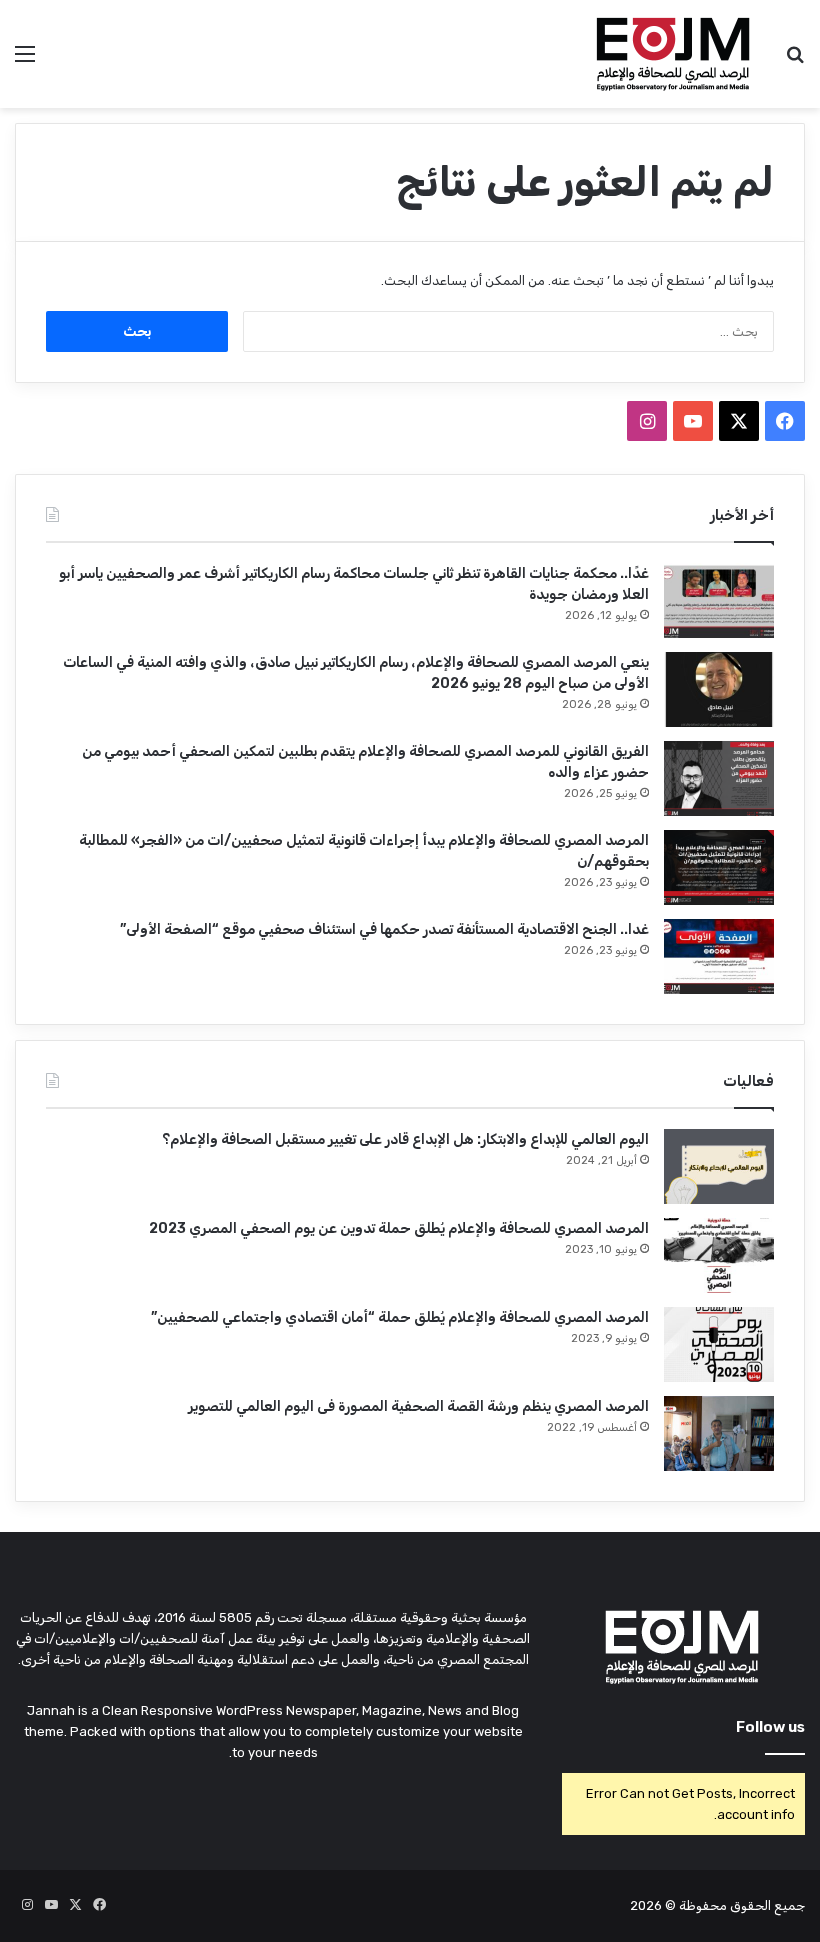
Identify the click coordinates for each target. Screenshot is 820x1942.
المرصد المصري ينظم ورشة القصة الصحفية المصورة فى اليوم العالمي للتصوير (418, 1406)
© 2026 (653, 1905)
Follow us (770, 1727)
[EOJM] (674, 54)
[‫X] (739, 421)
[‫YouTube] (693, 421)
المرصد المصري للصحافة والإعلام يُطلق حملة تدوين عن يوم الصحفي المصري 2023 (399, 1228)
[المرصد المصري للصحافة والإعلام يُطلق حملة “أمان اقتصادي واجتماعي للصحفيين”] (719, 1344)
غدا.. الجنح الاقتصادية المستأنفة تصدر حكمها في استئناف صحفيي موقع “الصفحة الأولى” (384, 929)
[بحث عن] (795, 61)
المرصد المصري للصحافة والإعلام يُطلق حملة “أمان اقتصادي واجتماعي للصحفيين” (400, 1317)
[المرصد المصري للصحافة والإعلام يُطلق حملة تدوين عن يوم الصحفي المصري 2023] (719, 1255)
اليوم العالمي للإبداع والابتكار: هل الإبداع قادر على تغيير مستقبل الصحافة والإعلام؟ (405, 1139)
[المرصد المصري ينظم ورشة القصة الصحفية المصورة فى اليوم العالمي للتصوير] (719, 1433)
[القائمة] (25, 61)
